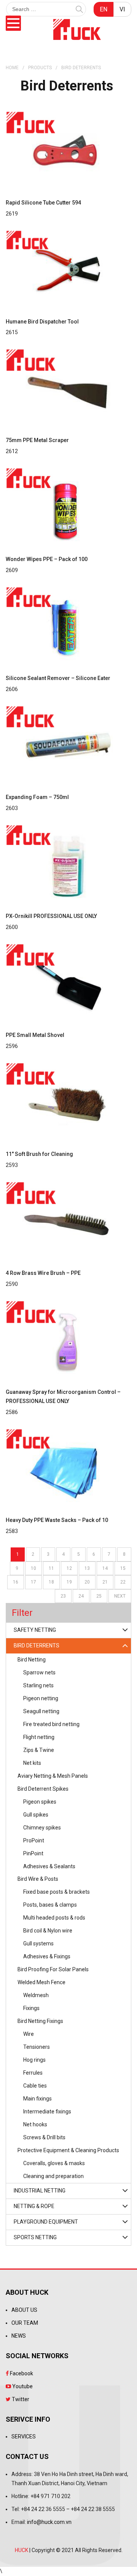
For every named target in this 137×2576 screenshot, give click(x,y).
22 (123, 1582)
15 (123, 1568)
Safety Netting (35, 1630)
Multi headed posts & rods (54, 1918)
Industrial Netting (40, 2191)
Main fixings (37, 2099)
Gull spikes (36, 1815)
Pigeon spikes (40, 1802)
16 (16, 1582)
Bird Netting (32, 1660)
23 (63, 1596)
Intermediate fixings (47, 2112)
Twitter (20, 2399)
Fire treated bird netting (51, 1724)
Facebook (21, 2373)
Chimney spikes (42, 1828)
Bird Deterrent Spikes (43, 1789)
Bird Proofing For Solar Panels (53, 1969)
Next (120, 1596)
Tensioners (37, 2047)
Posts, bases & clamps (50, 1905)
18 (51, 1582)
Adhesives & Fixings (47, 1956)
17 (33, 1582)
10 (33, 1568)
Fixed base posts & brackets (57, 1892)
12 (69, 1568)
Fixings (31, 2008)
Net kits (32, 1763)
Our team (25, 2323)
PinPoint (33, 1853)
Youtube (22, 2386)
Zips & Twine (39, 1750)
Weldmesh (36, 1995)
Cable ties (35, 2086)
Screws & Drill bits (44, 2137)
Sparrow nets (39, 1672)
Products (40, 68)
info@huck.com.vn (49, 2522)
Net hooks (35, 2124)
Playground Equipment (46, 2222)
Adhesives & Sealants (49, 1866)
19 (69, 1582)
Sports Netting (35, 2237)
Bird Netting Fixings (40, 2021)
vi (122, 9)
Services (24, 2436)
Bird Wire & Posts (38, 1879)
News (19, 2336)
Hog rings (34, 2060)
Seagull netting (41, 1711)
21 (105, 1582)
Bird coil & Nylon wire (48, 1931)
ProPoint (34, 1840)
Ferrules (33, 2073)
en (104, 9)
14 (105, 1568)
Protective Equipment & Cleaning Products (68, 2150)
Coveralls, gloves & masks (54, 2163)
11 (51, 1568)
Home (12, 68)
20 (87, 1582)
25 (99, 1596)
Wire (29, 2034)
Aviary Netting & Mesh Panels (53, 1776)
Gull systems (38, 1943)
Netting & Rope (34, 2206)
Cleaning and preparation (53, 2176)
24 (81, 1596)
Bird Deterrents (37, 1645)
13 (87, 1568)
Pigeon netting (41, 1698)
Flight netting (39, 1737)
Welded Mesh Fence (41, 1982)
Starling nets (38, 1685)
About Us (24, 2310)
